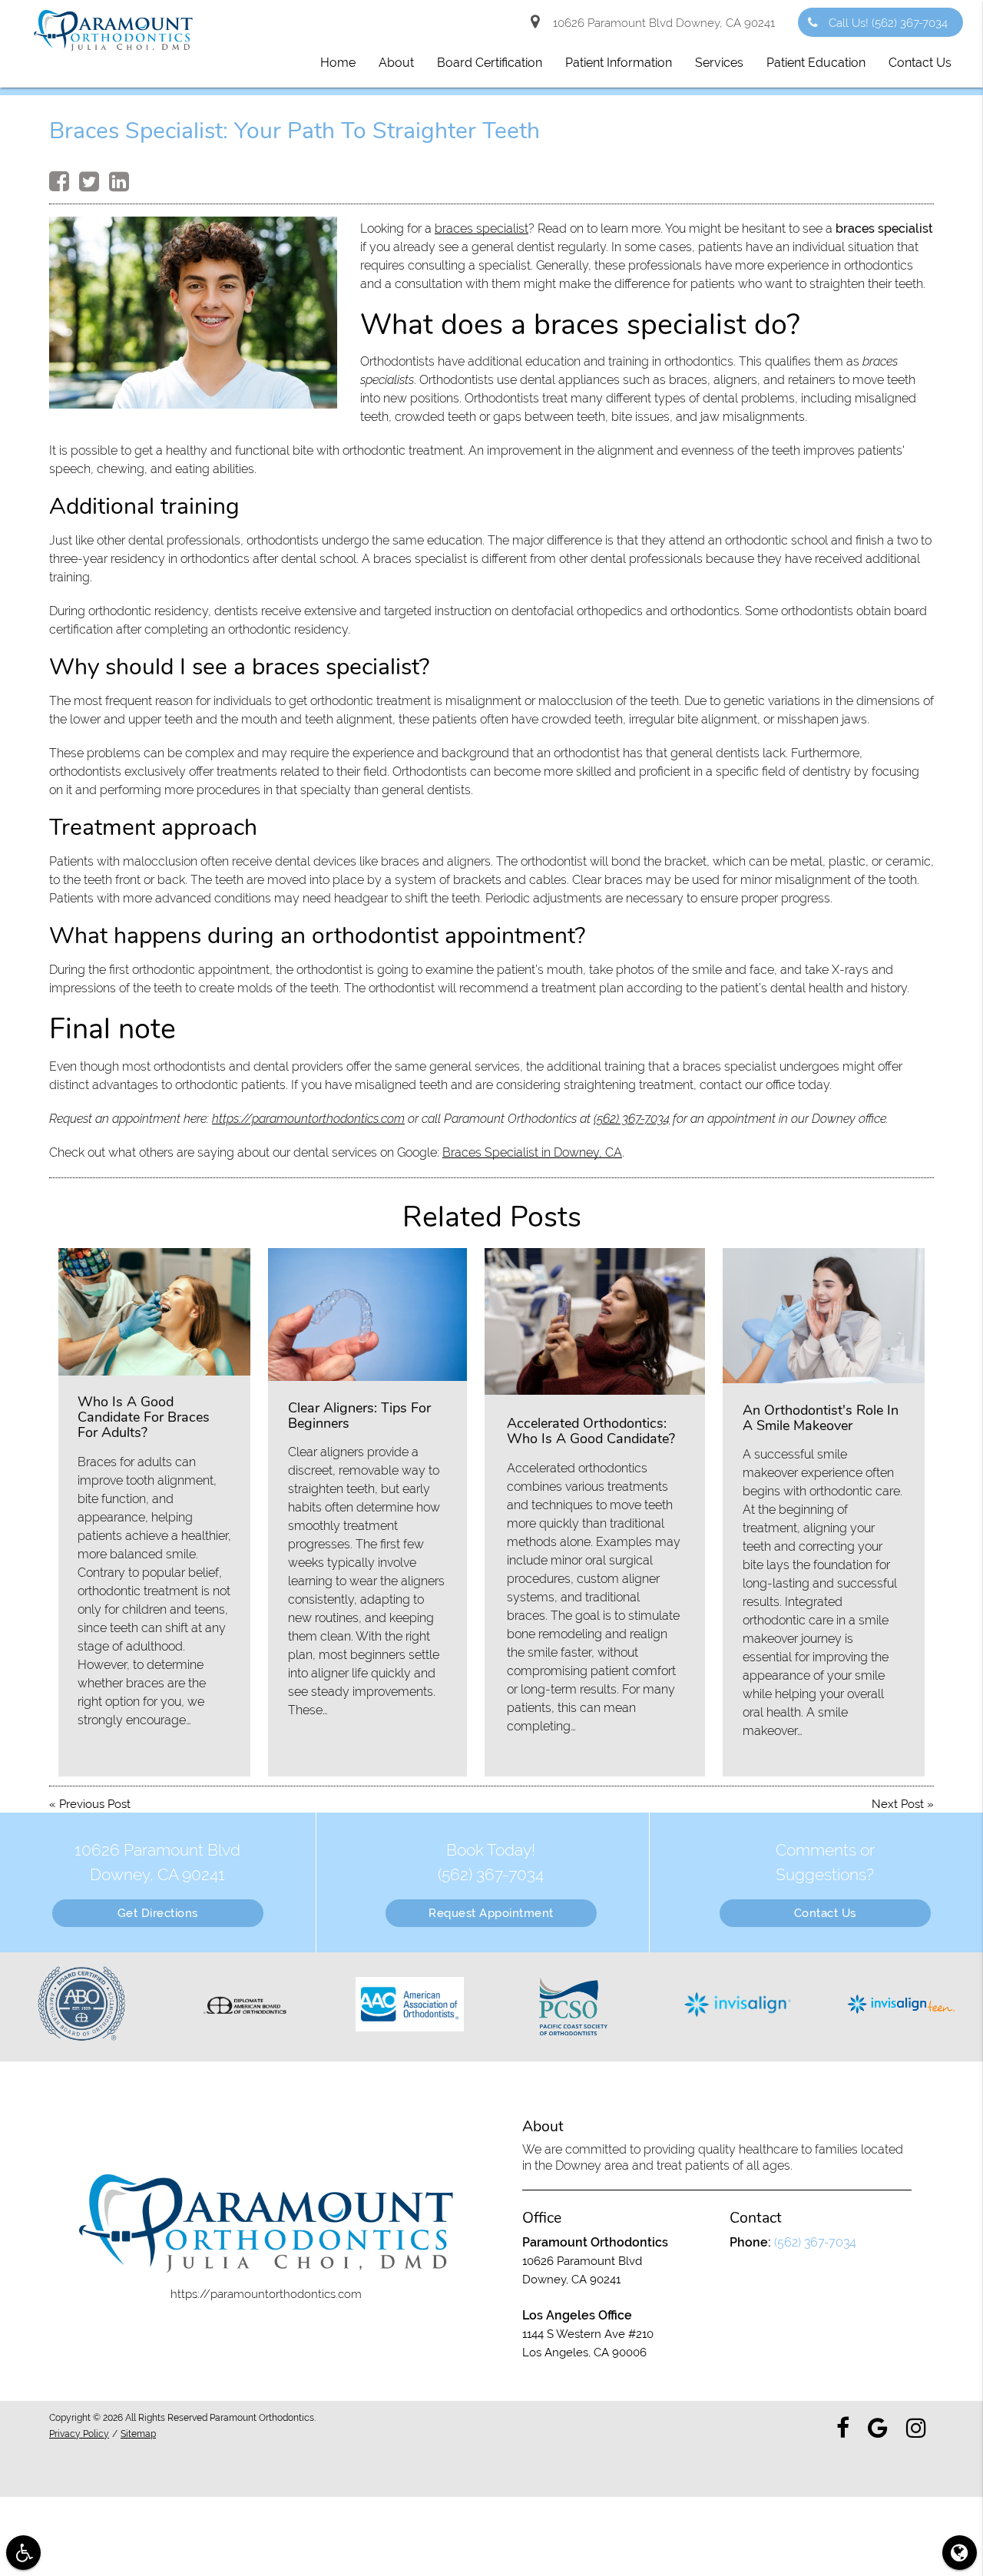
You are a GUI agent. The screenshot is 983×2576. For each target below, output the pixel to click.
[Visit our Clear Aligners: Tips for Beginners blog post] (368, 1314)
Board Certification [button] (490, 63)
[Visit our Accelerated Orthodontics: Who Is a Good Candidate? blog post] (595, 1321)
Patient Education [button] (816, 63)
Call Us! (888, 23)
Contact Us (825, 1913)
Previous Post (95, 1804)
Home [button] (338, 63)
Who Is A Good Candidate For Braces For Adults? (144, 1417)
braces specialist (482, 228)
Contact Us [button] (920, 63)
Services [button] (719, 63)
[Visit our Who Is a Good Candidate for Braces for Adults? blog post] (154, 1312)
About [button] (396, 63)
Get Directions (158, 1913)
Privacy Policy (79, 2434)
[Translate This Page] (960, 2553)
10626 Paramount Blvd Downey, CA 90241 (661, 23)
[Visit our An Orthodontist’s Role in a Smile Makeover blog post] (824, 1316)
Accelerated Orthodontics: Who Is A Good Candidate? (591, 1431)
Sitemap (138, 2434)
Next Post (898, 1804)
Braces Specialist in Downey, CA (532, 1152)
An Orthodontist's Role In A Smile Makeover (821, 1418)
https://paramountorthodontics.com (308, 1119)
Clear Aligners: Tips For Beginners (359, 1415)
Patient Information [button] (619, 63)
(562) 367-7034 (632, 1119)
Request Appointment (491, 1913)
